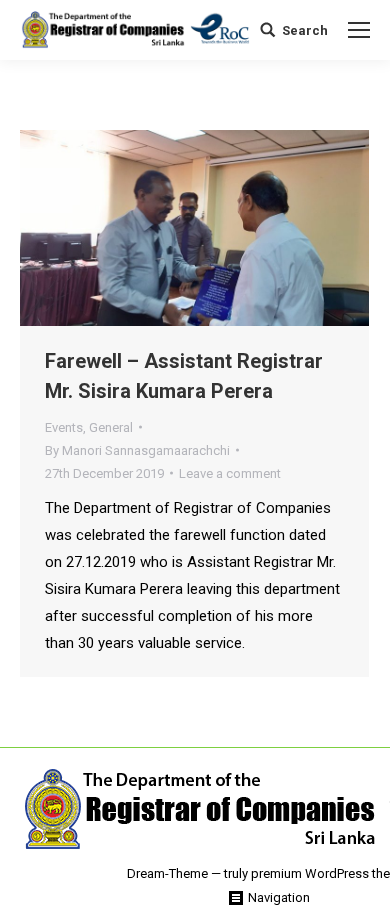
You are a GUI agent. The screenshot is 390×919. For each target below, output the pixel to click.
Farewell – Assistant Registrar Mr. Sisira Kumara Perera (184, 376)
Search (305, 30)
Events (64, 427)
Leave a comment (230, 473)
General (111, 427)
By (137, 450)
